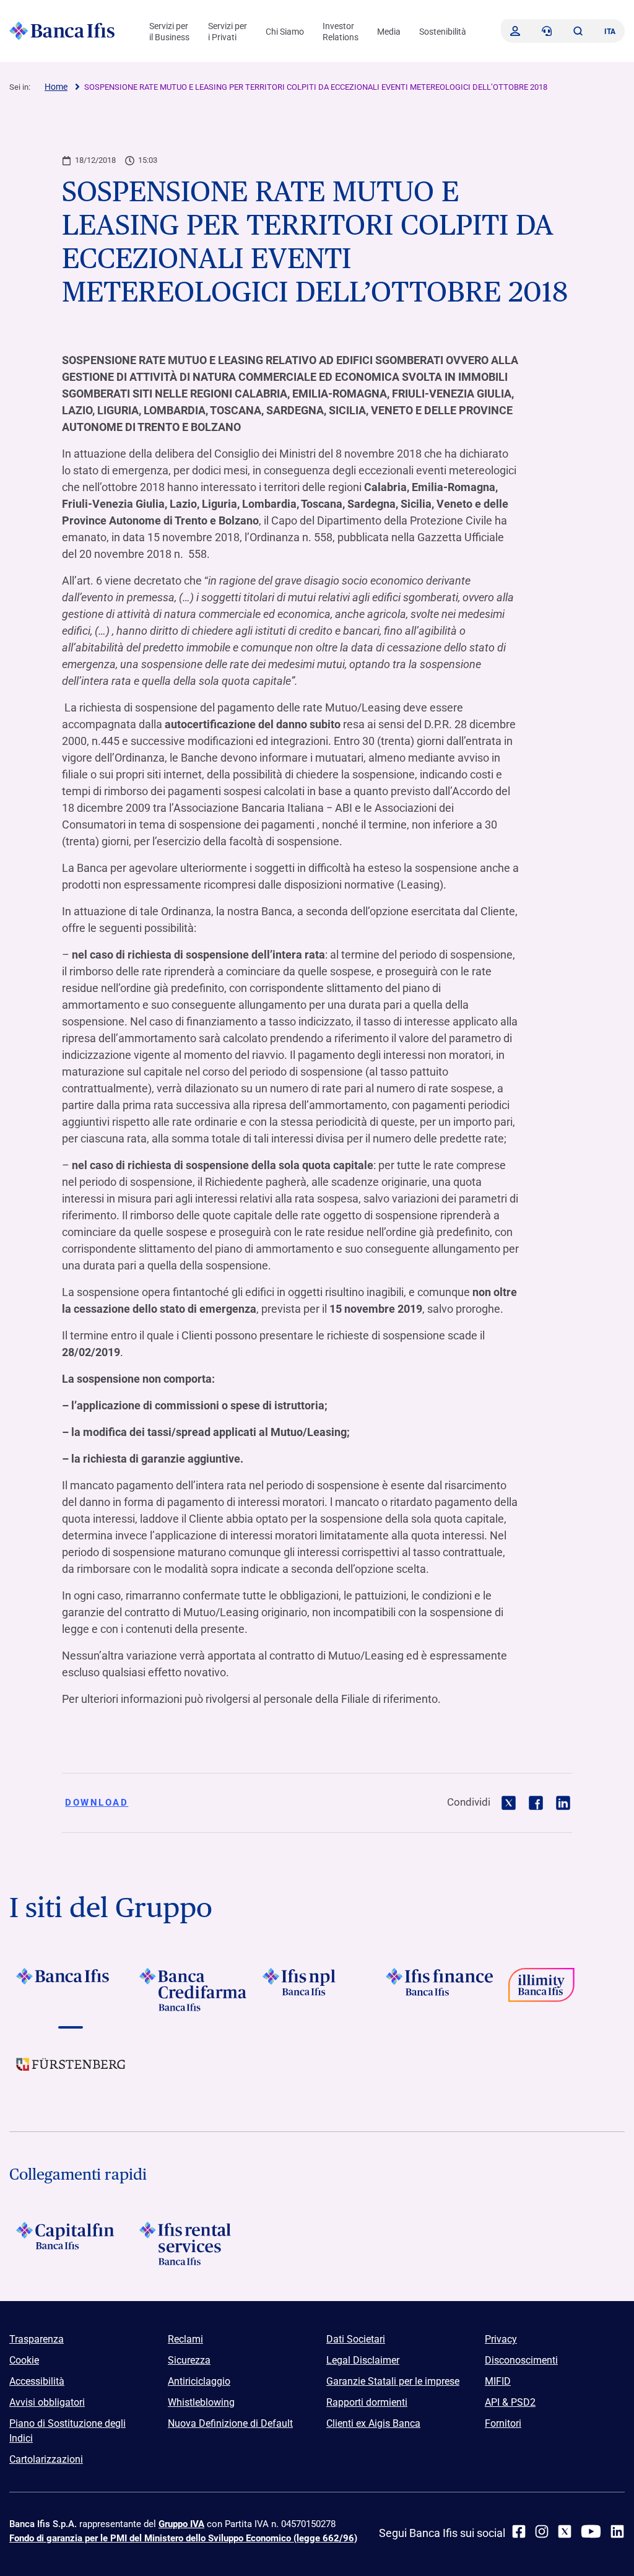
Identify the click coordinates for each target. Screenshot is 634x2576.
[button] (578, 31)
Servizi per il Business (169, 32)
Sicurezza (189, 2360)
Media (389, 32)
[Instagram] (542, 2531)
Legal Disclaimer (363, 2360)
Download (97, 1803)
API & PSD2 (510, 2402)
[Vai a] (317, 1990)
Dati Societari (356, 2339)
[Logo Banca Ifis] (62, 31)
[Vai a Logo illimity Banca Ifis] (563, 1990)
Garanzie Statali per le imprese (393, 2381)
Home (56, 87)
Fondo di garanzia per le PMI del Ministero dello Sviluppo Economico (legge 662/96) (183, 2538)
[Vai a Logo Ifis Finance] (440, 1990)
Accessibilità (37, 2381)
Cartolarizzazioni (46, 2459)
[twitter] (565, 2531)
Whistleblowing (201, 2402)
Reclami (185, 2339)
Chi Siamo (285, 32)
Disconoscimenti (521, 2360)
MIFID (498, 2381)
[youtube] (591, 2531)
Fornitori (503, 2423)
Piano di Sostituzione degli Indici (67, 2431)
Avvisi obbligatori (47, 2402)
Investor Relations (341, 32)
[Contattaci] (547, 31)
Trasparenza (37, 2339)
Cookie (24, 2360)
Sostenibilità (443, 32)
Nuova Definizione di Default (230, 2423)
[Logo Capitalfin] (71, 2243)
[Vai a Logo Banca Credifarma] (194, 1990)
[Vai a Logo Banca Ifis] (71, 1990)
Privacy (501, 2339)
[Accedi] (515, 31)
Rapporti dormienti (367, 2402)
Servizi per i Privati (228, 32)
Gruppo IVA (181, 2524)
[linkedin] (617, 2531)
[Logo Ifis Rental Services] (194, 2243)
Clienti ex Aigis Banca (373, 2423)
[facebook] (519, 2531)
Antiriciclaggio (199, 2381)
